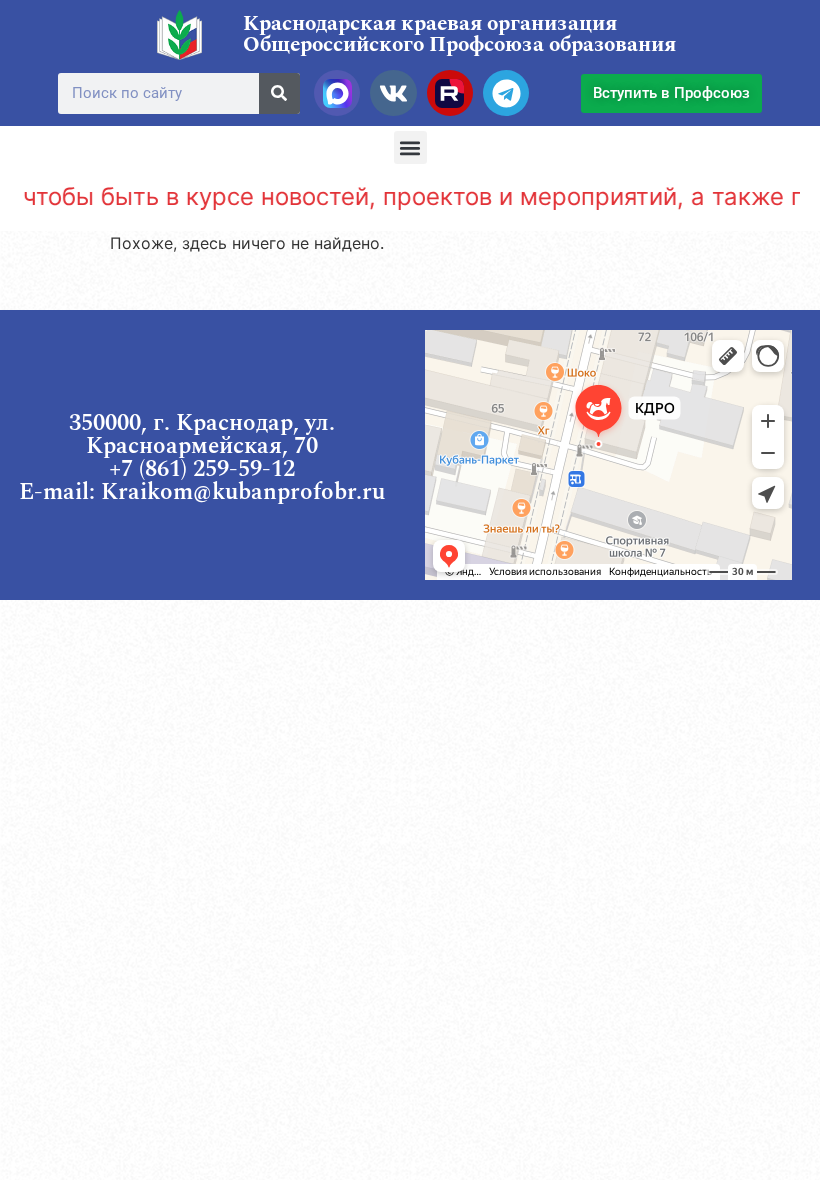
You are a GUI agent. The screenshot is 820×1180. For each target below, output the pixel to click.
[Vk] (393, 93)
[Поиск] (279, 93)
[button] (410, 147)
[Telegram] (506, 93)
